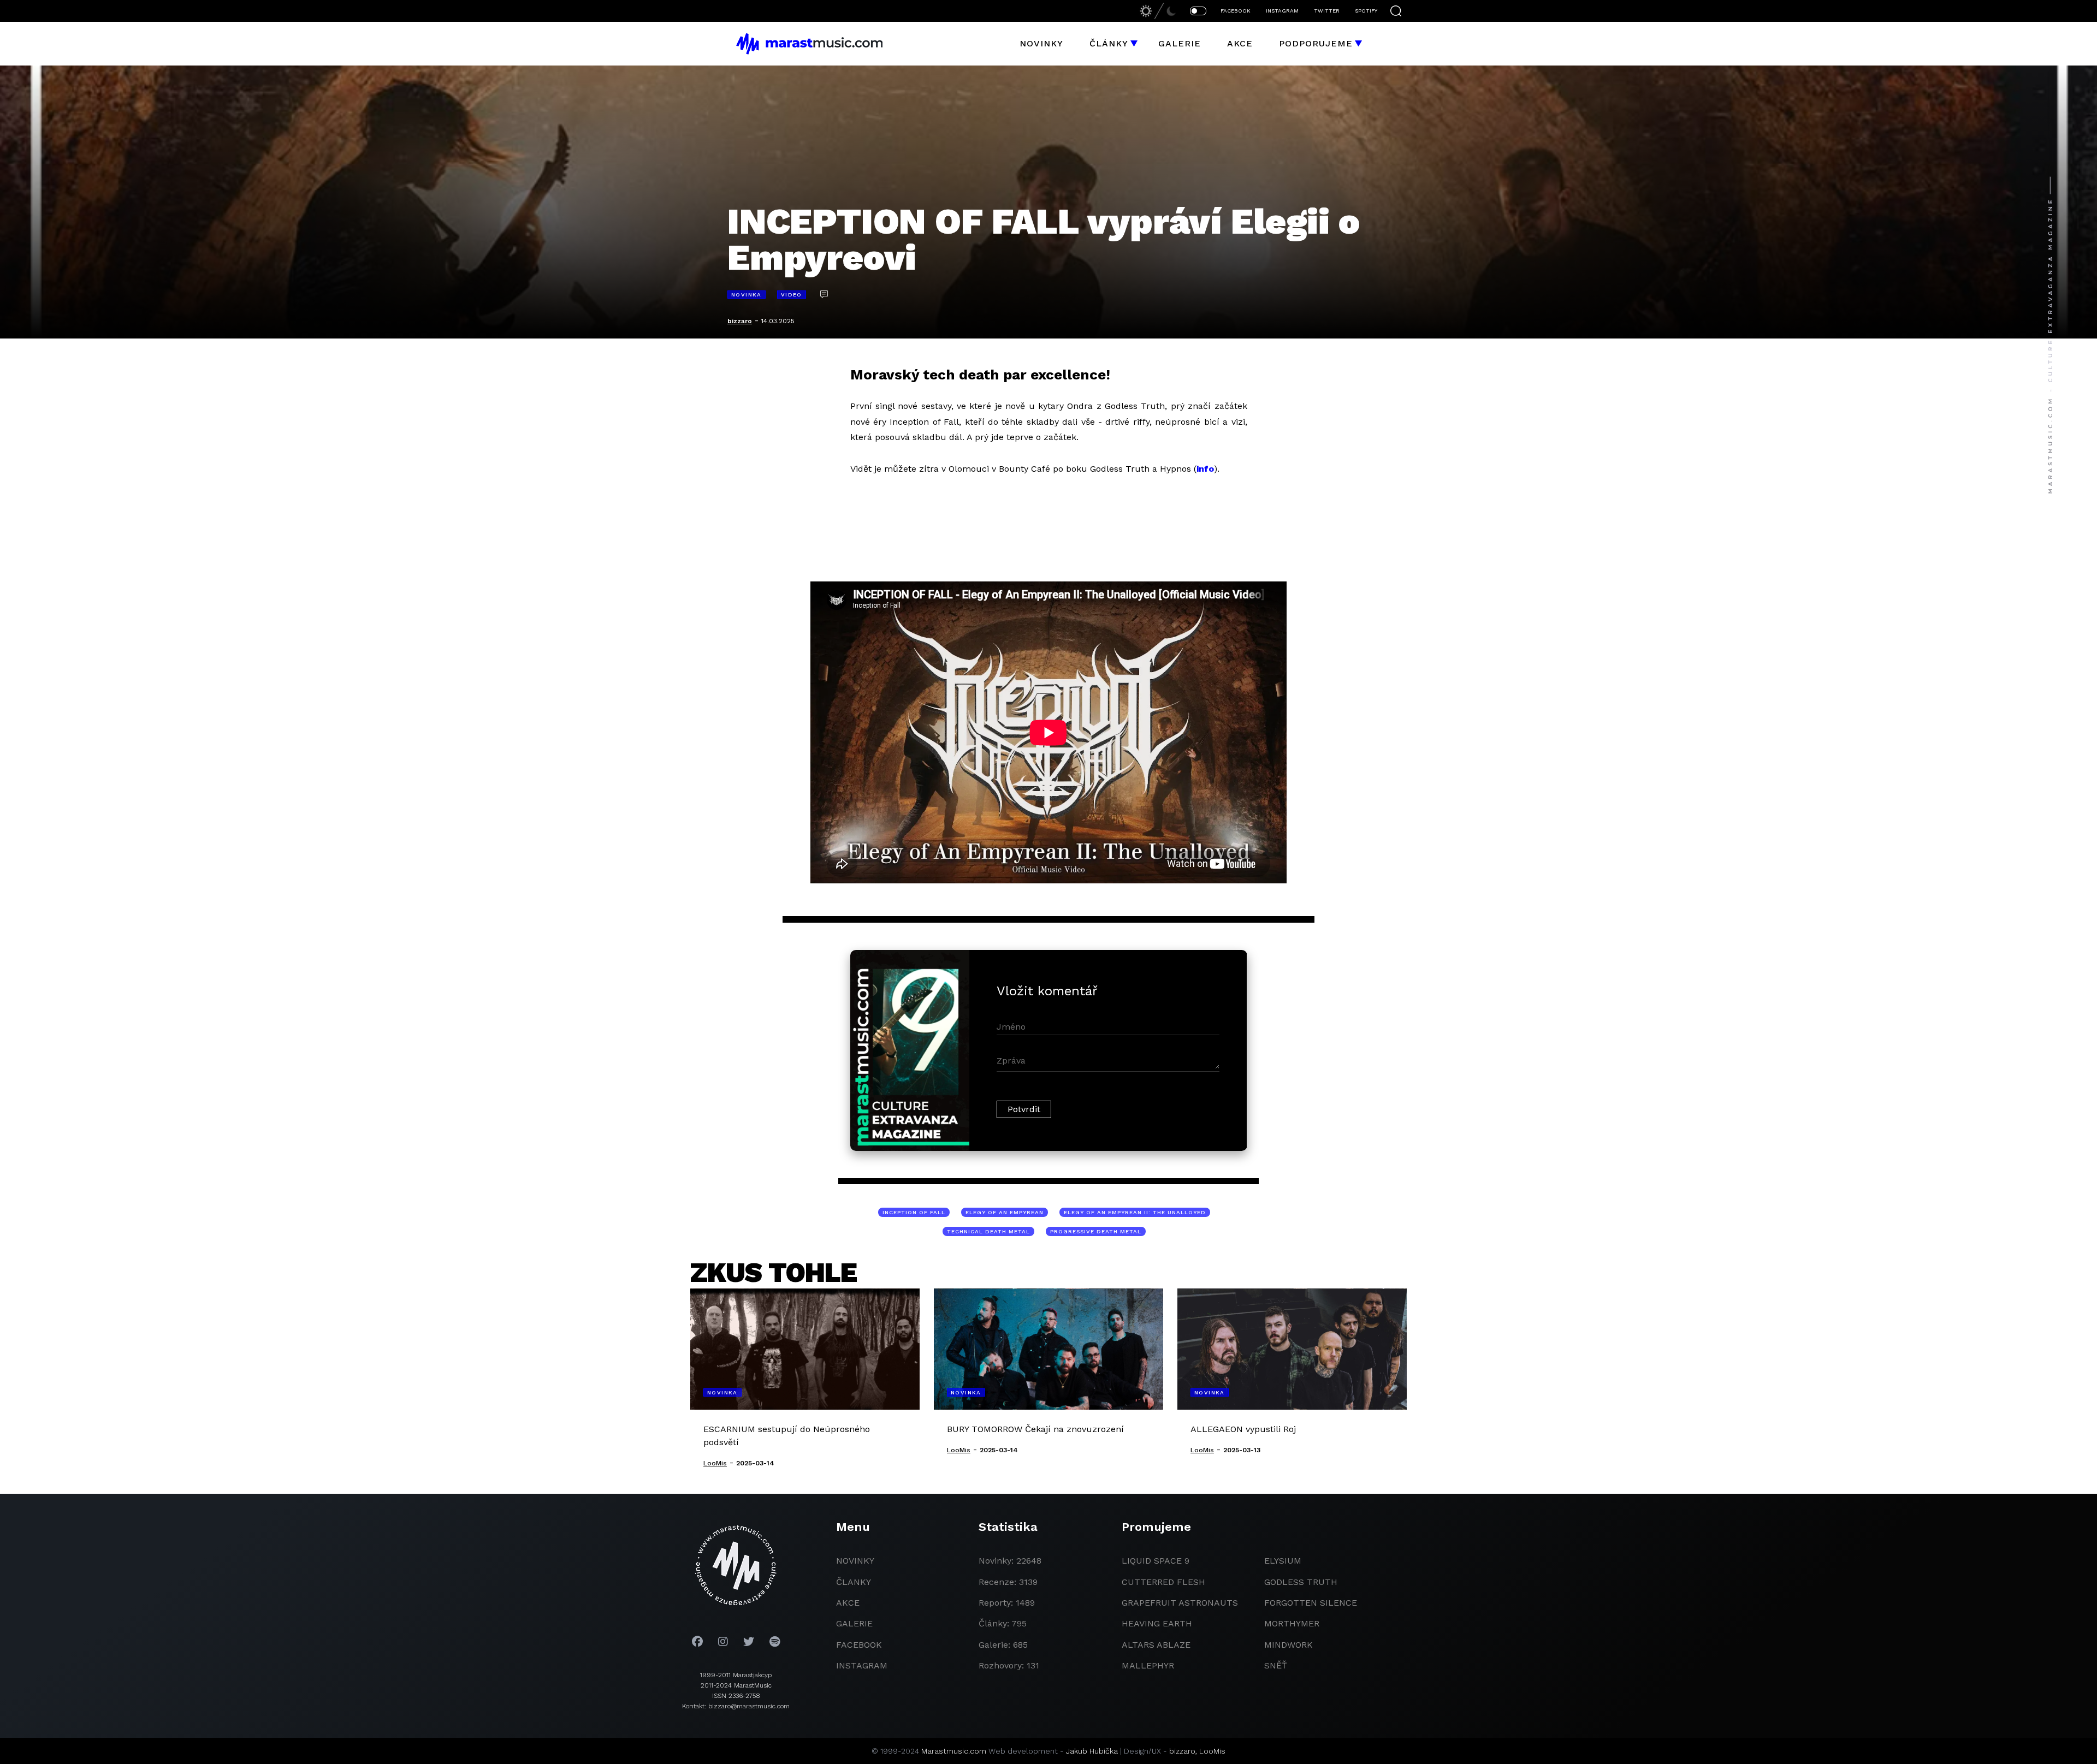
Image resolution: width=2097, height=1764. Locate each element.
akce (848, 1603)
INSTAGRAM (1282, 11)
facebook (859, 1645)
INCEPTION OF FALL (914, 1212)
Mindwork (1289, 1645)
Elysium (1283, 1561)
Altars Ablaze (1156, 1645)
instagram (862, 1665)
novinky (855, 1561)
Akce (1240, 43)
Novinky (1041, 43)
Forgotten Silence (1311, 1603)
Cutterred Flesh (1163, 1582)
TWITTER (1327, 11)
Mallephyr (1148, 1665)
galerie (854, 1623)
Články (1109, 43)
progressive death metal (1096, 1231)
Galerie (1180, 43)
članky (854, 1582)
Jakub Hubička (1092, 1751)
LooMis (1212, 1751)
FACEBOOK (1236, 11)
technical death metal (988, 1231)
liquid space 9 (1156, 1561)
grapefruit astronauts (1180, 1603)
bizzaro (740, 321)
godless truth (1301, 1582)
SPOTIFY (1366, 11)
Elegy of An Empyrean (1005, 1212)
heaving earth (1157, 1623)
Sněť (1276, 1665)
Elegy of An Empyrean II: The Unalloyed (1135, 1212)
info (1205, 469)
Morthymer (1292, 1623)
